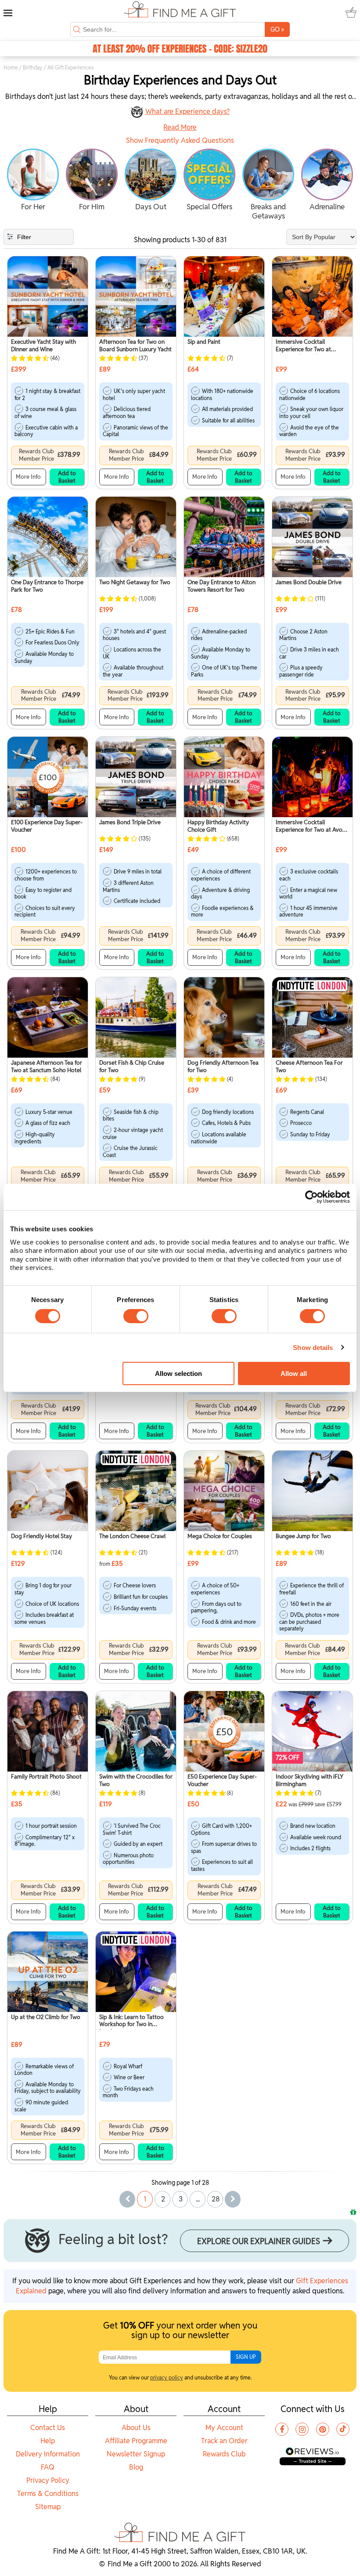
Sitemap (48, 2507)
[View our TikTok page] (343, 2429)
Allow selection (178, 1374)
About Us (136, 2428)
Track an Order (224, 2441)
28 (216, 2199)
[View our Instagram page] (302, 2429)
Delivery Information (48, 2454)
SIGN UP (246, 2357)
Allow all (294, 1374)
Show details (313, 1348)
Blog (136, 2467)
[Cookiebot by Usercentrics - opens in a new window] (311, 1197)
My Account (224, 2428)
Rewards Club (224, 2454)
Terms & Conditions (48, 2494)
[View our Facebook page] (282, 2429)
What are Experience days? (187, 111)
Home (11, 67)
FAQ (48, 2467)
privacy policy (167, 2378)
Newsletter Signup (136, 2454)
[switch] (136, 1316)
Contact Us (48, 2428)
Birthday (33, 67)
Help (48, 2441)
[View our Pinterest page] (323, 2429)
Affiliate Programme (136, 2441)
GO (277, 29)
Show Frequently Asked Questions (180, 141)
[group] (33, 181)
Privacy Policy (48, 2480)
